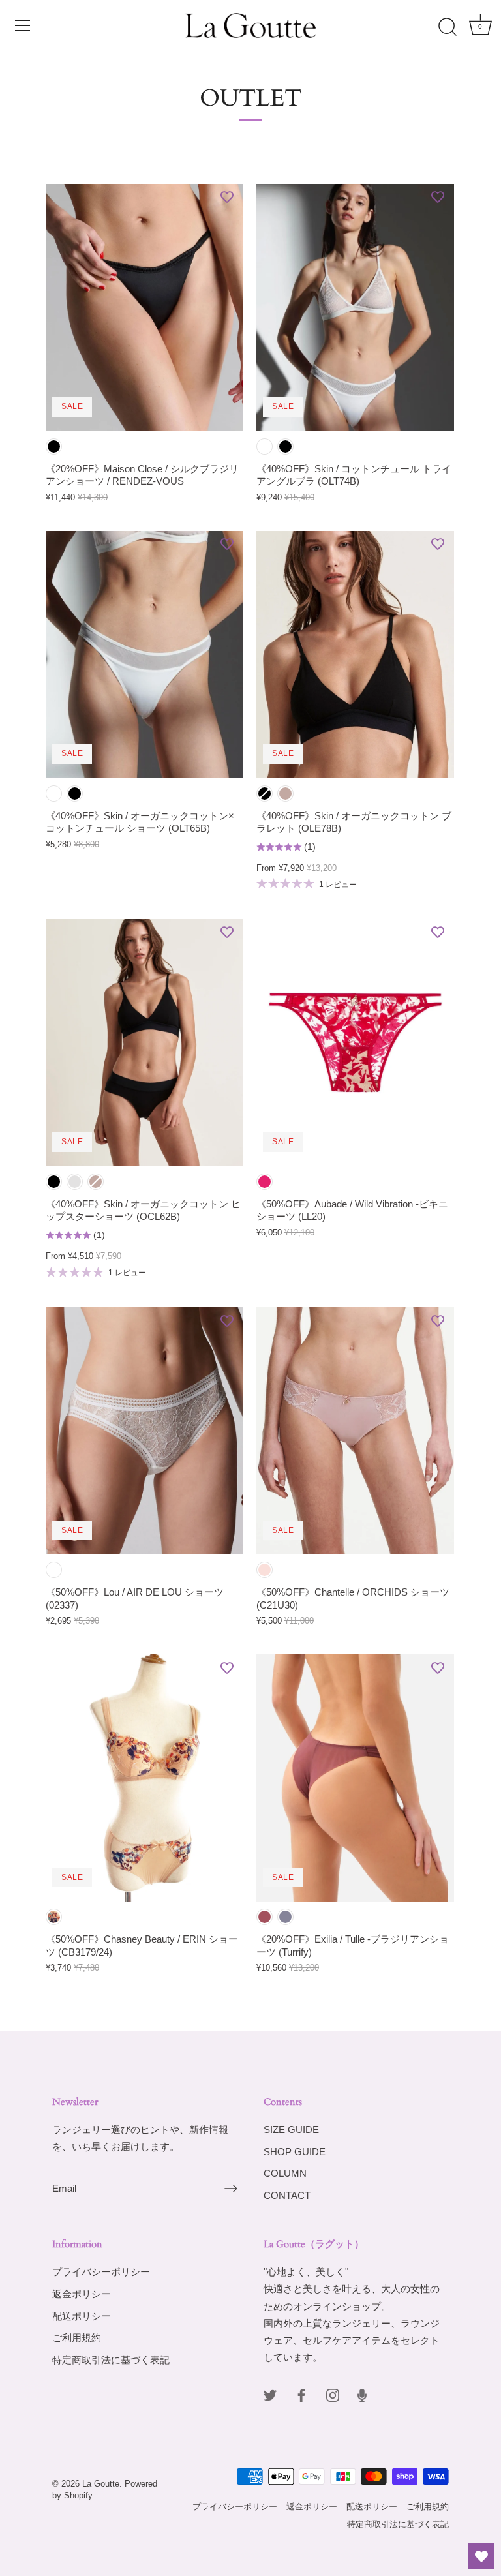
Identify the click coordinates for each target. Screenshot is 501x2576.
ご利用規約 (77, 2338)
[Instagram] (333, 2394)
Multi (54, 1917)
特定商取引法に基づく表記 (111, 2360)
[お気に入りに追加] (227, 197)
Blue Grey (285, 1917)
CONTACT (287, 2195)
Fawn (285, 794)
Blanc (54, 1570)
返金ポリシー (82, 2294)
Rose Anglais (265, 1570)
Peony (265, 1917)
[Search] (448, 27)
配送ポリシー (82, 2316)
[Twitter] (270, 2394)
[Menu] (23, 25)
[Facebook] (301, 2394)
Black (54, 447)
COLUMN (285, 2173)
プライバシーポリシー (101, 2272)
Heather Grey (75, 1182)
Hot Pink (265, 1182)
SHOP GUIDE (295, 2152)
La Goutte (101, 2484)
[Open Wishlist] (481, 2556)
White (265, 447)
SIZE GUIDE (291, 2129)
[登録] (231, 2189)
